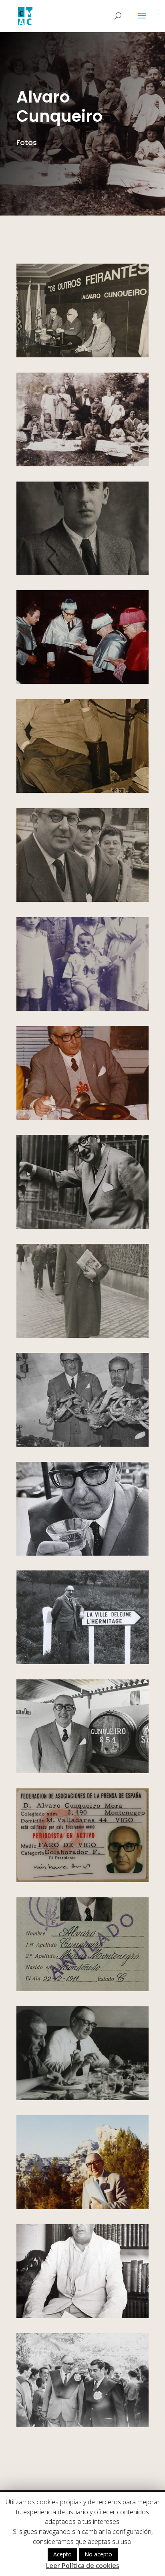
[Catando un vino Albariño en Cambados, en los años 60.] (82, 1553)
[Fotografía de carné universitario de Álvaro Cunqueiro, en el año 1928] (82, 573)
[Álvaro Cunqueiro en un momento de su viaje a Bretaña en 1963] (82, 1227)
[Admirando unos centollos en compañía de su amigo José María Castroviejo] (82, 1444)
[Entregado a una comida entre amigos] (82, 2098)
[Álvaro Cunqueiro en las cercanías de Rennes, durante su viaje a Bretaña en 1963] (82, 1662)
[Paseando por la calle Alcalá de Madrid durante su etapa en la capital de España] (82, 1335)
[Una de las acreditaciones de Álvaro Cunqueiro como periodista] (82, 1989)
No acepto (98, 2554)
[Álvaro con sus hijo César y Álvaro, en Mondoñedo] (82, 900)
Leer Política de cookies (83, 2566)
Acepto (62, 2554)
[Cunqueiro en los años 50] (82, 2316)
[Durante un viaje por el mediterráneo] (82, 2207)
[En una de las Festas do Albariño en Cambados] (82, 1771)
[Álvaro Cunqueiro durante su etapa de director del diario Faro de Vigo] (82, 791)
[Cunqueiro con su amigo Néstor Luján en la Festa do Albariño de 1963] (82, 2425)
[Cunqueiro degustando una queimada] (82, 1118)
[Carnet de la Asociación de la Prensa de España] (82, 1880)
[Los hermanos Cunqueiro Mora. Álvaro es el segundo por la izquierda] (82, 1009)
